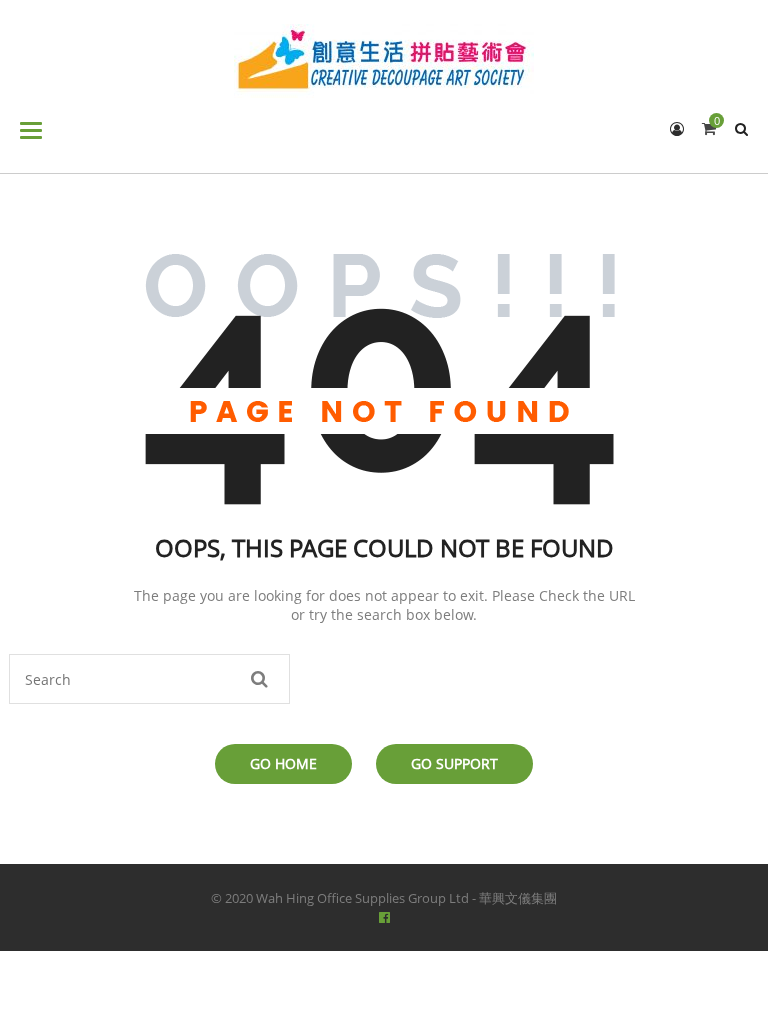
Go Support (454, 763)
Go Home (283, 763)
